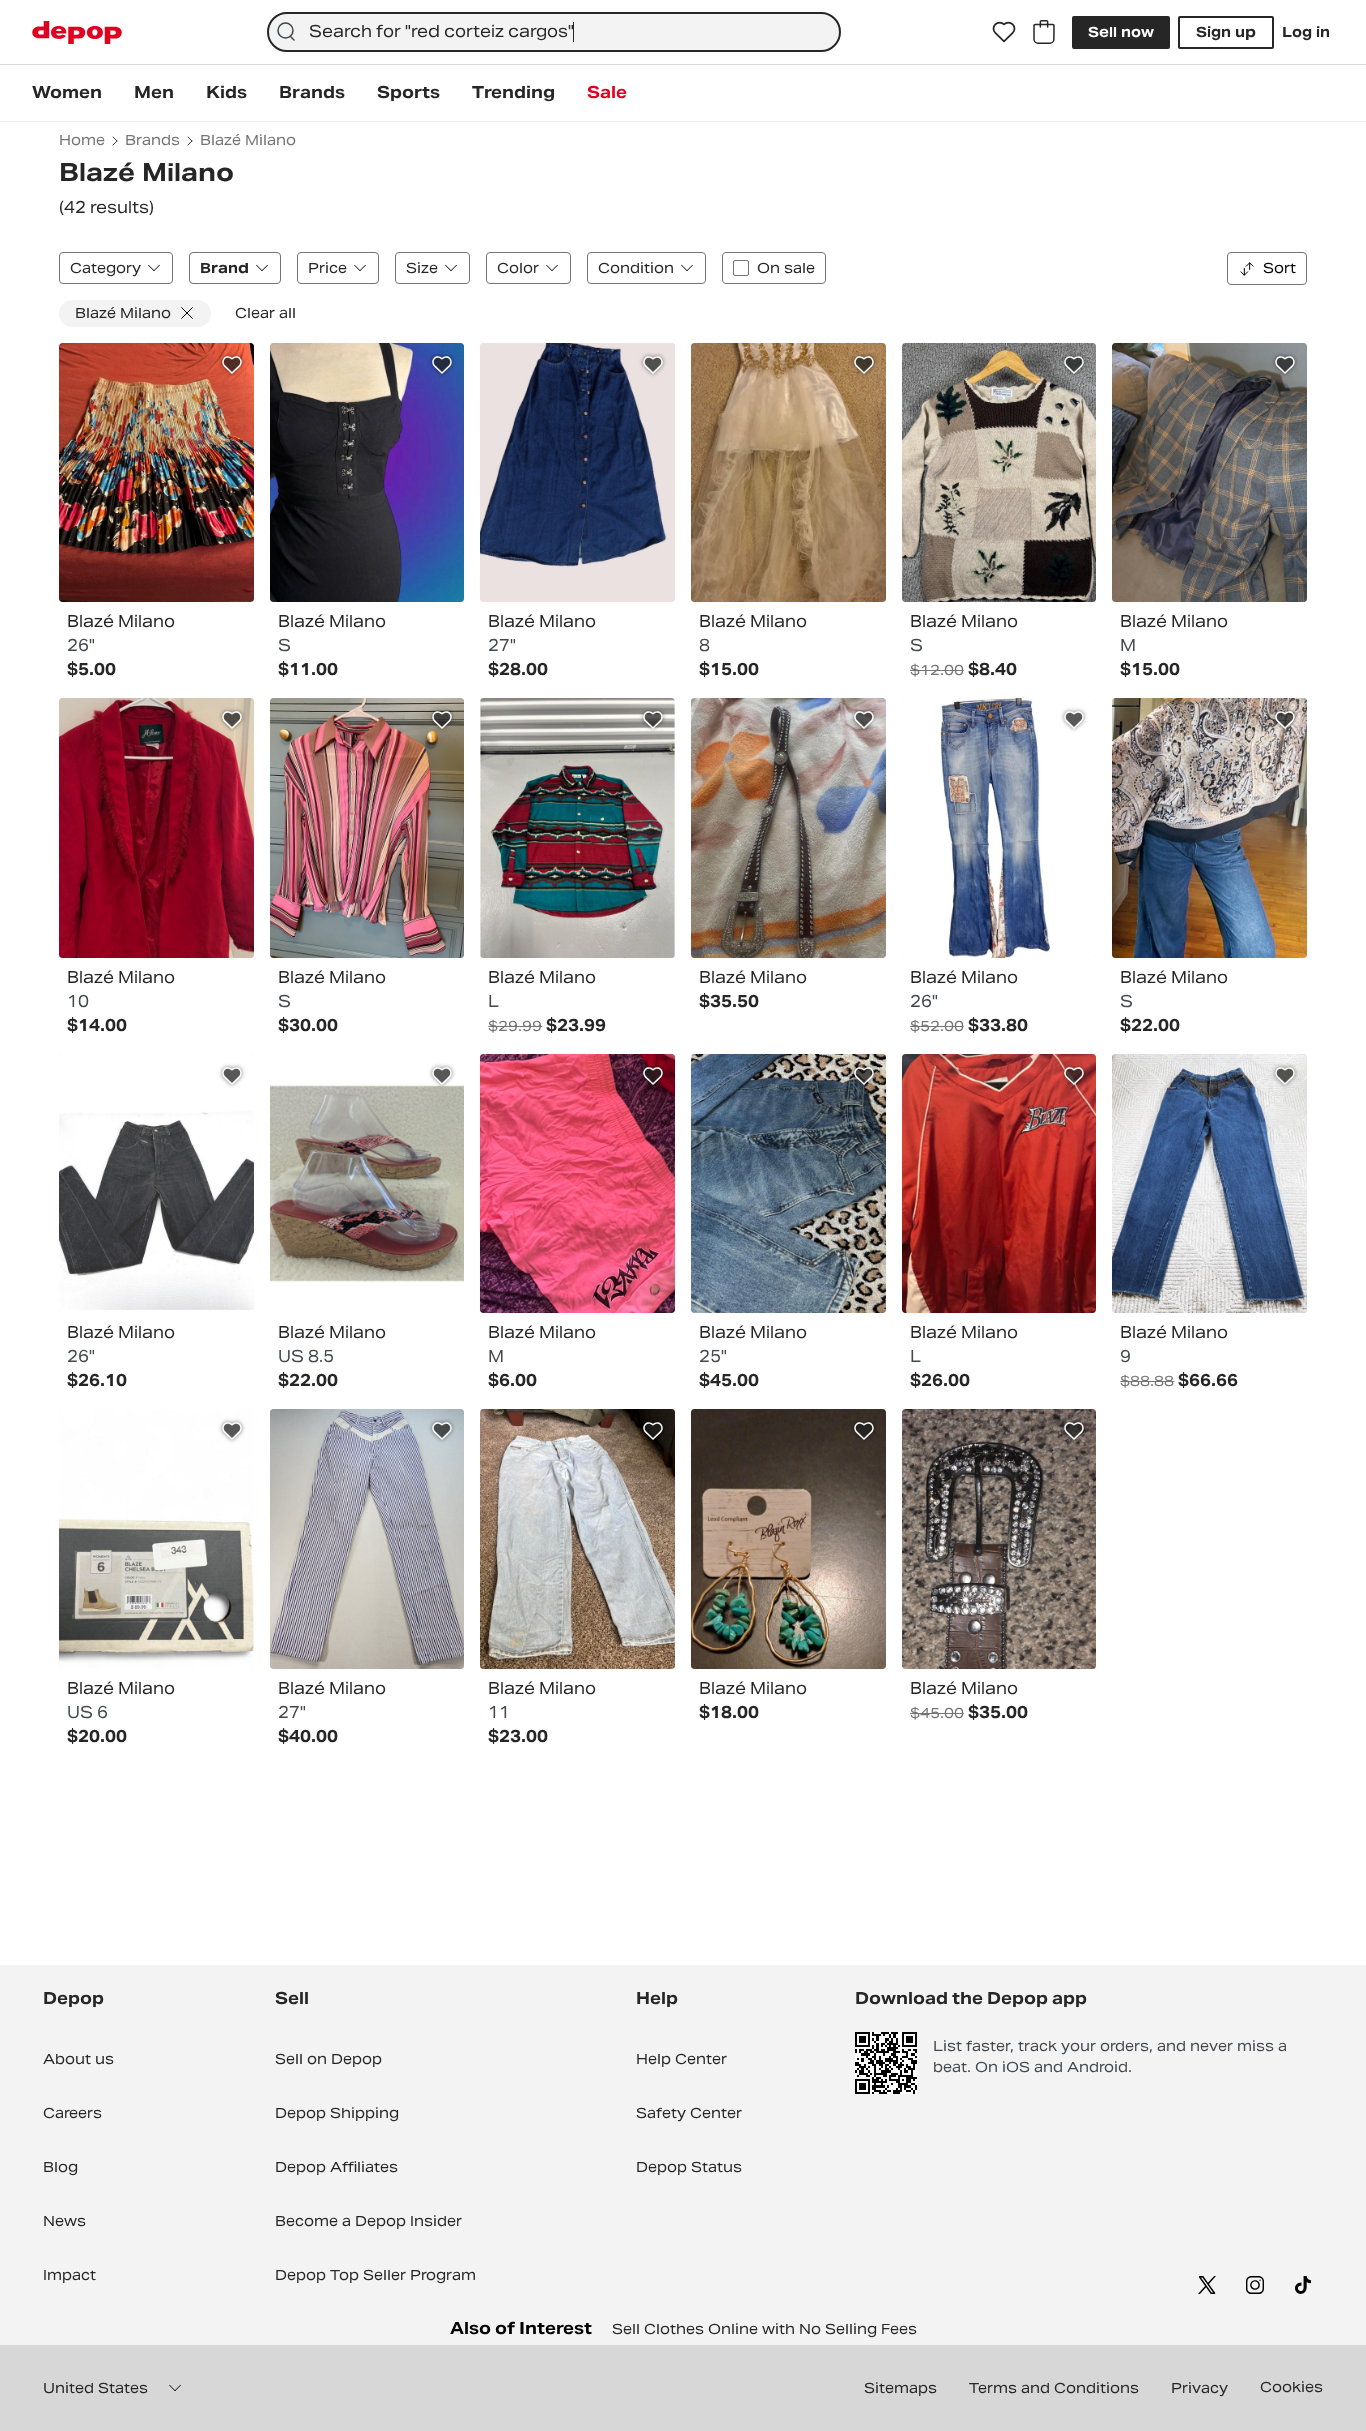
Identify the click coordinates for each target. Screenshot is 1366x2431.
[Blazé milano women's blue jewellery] (788, 1539)
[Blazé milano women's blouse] (1209, 828)
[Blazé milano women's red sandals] (367, 1184)
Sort (1279, 268)
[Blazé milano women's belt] (788, 828)
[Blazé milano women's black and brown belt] (999, 1539)
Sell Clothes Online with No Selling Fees (764, 2329)
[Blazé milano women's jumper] (999, 473)
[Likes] (1004, 32)
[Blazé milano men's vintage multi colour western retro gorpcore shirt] (577, 828)
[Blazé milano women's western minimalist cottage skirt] (577, 473)
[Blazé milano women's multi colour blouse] (367, 828)
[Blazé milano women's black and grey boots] (156, 1539)
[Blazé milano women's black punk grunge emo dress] (367, 473)
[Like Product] (232, 365)
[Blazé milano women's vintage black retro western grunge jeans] (156, 1184)
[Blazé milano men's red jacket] (999, 1184)
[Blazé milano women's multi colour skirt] (156, 473)
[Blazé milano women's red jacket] (156, 828)
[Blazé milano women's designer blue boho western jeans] (999, 828)
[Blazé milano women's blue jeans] (788, 1184)
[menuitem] (67, 93)
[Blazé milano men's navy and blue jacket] (1209, 473)
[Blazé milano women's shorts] (577, 1184)
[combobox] (554, 32)
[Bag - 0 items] (1044, 32)
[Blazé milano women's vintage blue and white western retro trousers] (367, 1539)
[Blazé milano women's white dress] (788, 473)
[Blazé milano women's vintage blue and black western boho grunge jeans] (1209, 1184)
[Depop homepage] (77, 32)
